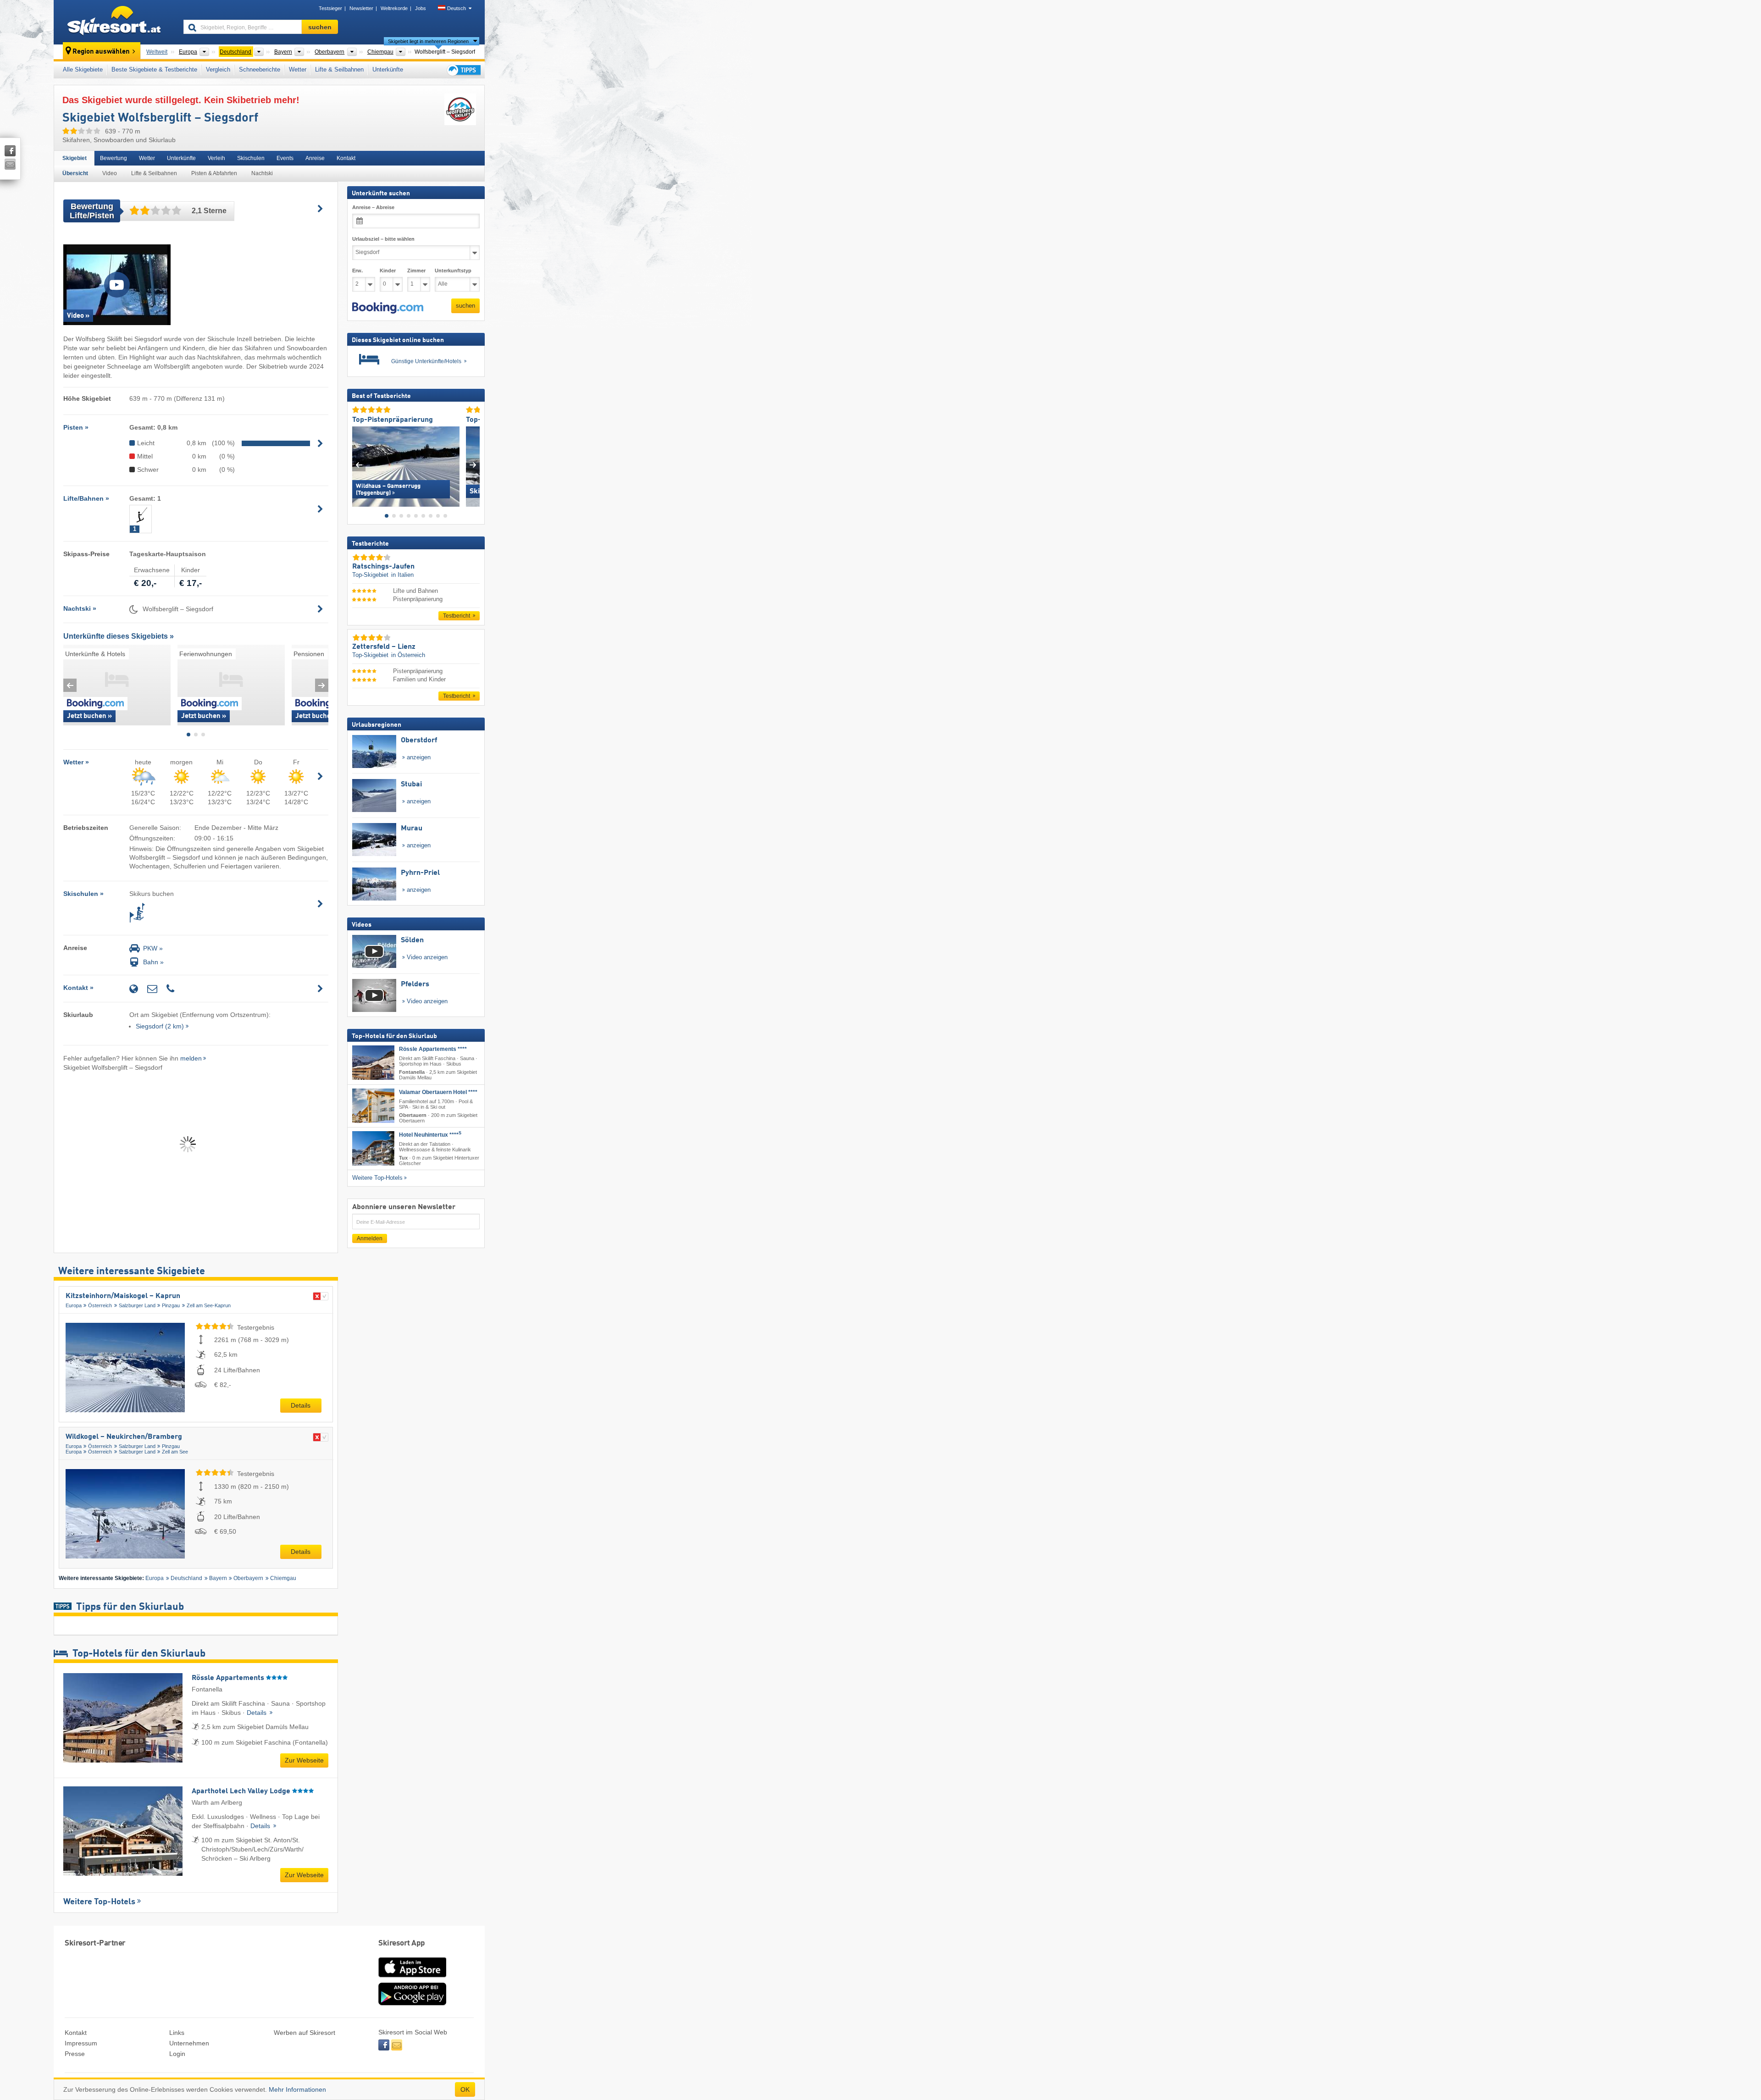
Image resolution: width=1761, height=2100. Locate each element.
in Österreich (408, 655)
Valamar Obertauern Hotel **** (438, 1092)
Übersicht (75, 173)
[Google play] (412, 2003)
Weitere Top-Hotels (99, 1902)
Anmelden (370, 1238)
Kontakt (346, 158)
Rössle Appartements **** (433, 1049)
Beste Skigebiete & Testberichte (154, 69)
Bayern (218, 1578)
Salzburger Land (137, 1305)
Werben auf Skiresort (305, 2033)
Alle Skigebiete (83, 69)
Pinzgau (171, 1305)
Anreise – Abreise (373, 207)
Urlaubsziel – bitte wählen (383, 239)
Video (110, 173)
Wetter (298, 69)
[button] (388, 308)
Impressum (81, 2043)
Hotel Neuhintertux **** (430, 1135)
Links (177, 2033)
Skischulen (251, 158)
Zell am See (175, 1452)
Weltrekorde (394, 8)
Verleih (216, 158)
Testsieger (330, 8)
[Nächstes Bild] (473, 465)
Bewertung (114, 158)
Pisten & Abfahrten (214, 173)
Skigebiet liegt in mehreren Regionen (428, 41)
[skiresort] (114, 22)
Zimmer (416, 271)
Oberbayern (248, 1578)
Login (177, 2054)
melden (191, 1058)
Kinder (388, 271)
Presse (75, 2054)
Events (285, 158)
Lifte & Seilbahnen (339, 69)
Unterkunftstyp (453, 271)
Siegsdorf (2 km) (160, 1026)
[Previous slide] (70, 685)
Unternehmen (189, 2043)
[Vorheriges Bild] (359, 465)
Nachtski (262, 173)
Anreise (315, 158)
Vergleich (218, 69)
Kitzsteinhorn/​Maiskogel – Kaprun (123, 1296)
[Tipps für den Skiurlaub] (463, 70)
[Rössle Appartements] (373, 1063)
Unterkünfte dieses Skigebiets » (119, 636)
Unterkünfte (388, 69)
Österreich (100, 1305)
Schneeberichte (260, 69)
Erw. (357, 271)
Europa (74, 1305)
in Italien (402, 575)
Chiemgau (283, 1578)
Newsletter (361, 8)
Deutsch (457, 8)
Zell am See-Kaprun (209, 1305)
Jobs (421, 8)
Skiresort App (402, 1943)
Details (301, 1405)
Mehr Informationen (297, 2089)
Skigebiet (75, 158)
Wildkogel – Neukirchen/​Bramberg (124, 1437)
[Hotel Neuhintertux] (373, 1148)
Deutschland (186, 1578)
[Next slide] (322, 685)
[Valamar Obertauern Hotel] (373, 1106)
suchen (465, 306)
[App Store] (412, 1978)
